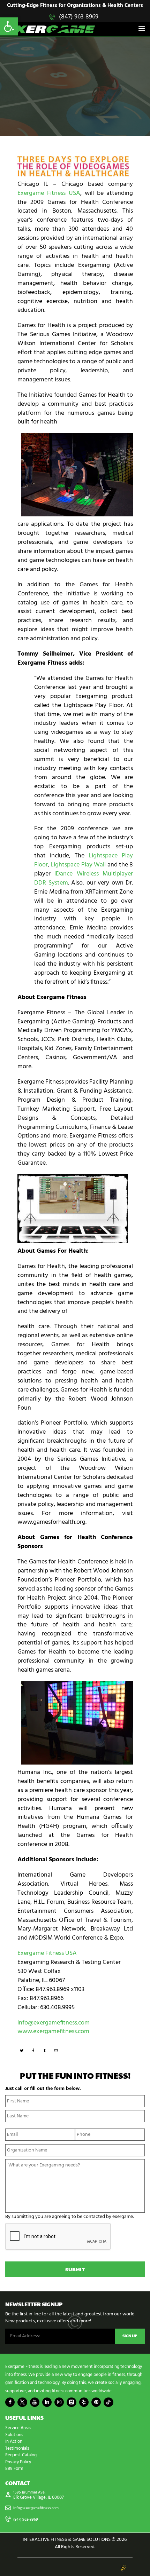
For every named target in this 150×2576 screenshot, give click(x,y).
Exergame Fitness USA (49, 193)
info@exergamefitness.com (54, 2023)
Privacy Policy (18, 2462)
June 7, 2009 (65, 70)
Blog (44, 70)
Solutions (14, 2435)
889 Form (14, 2469)
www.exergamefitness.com (53, 2032)
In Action (14, 2442)
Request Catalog (21, 2455)
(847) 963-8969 (79, 17)
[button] (9, 26)
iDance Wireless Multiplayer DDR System (84, 878)
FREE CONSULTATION (75, 107)
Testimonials (17, 2448)
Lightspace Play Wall (78, 865)
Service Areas (18, 2428)
